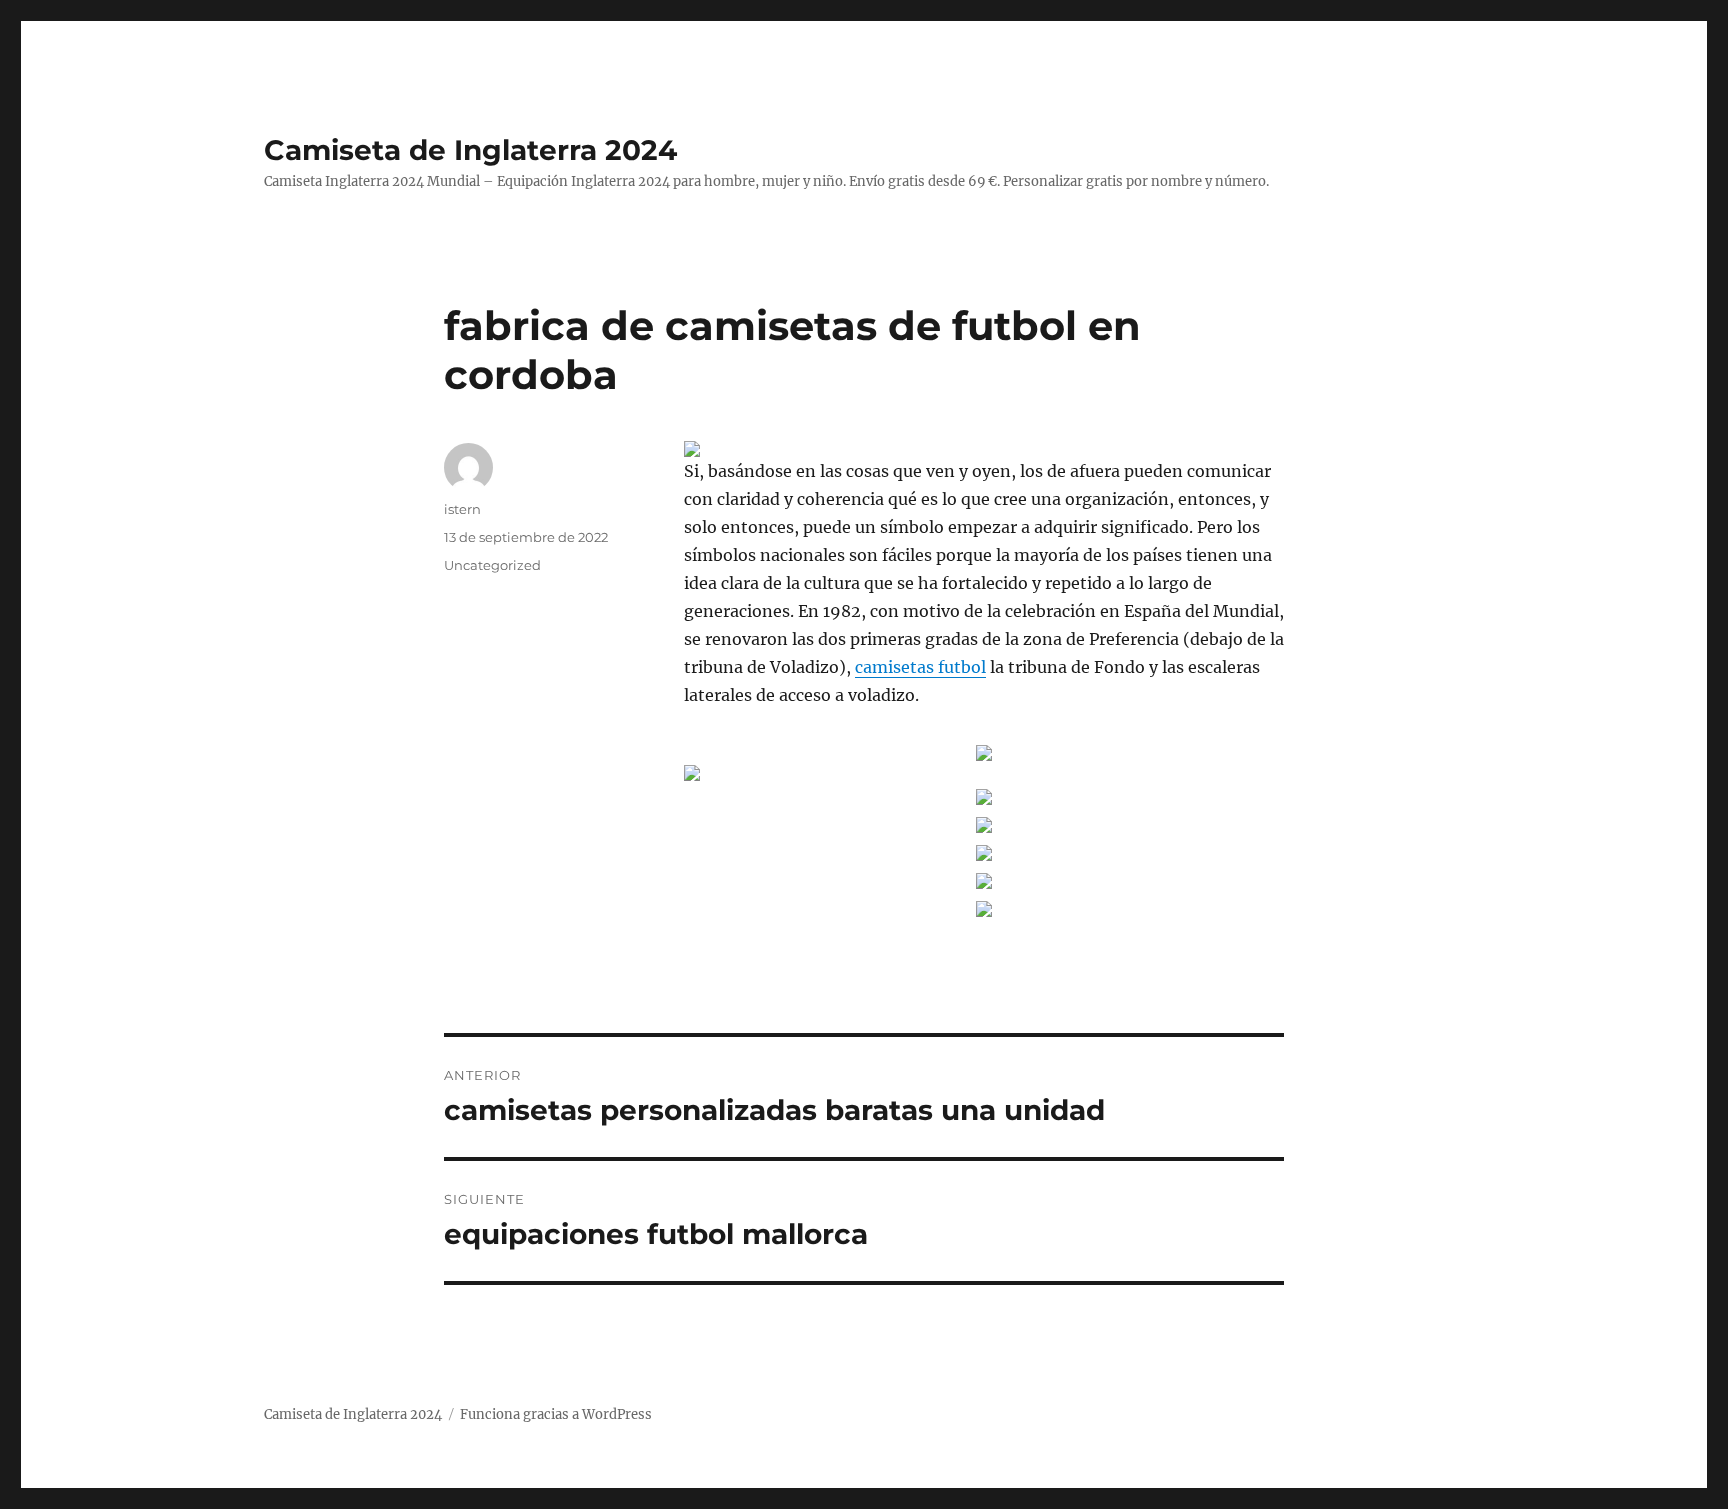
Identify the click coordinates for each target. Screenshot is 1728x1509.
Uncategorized (492, 565)
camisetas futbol (920, 667)
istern (462, 509)
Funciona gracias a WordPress (556, 1414)
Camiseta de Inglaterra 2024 (470, 150)
